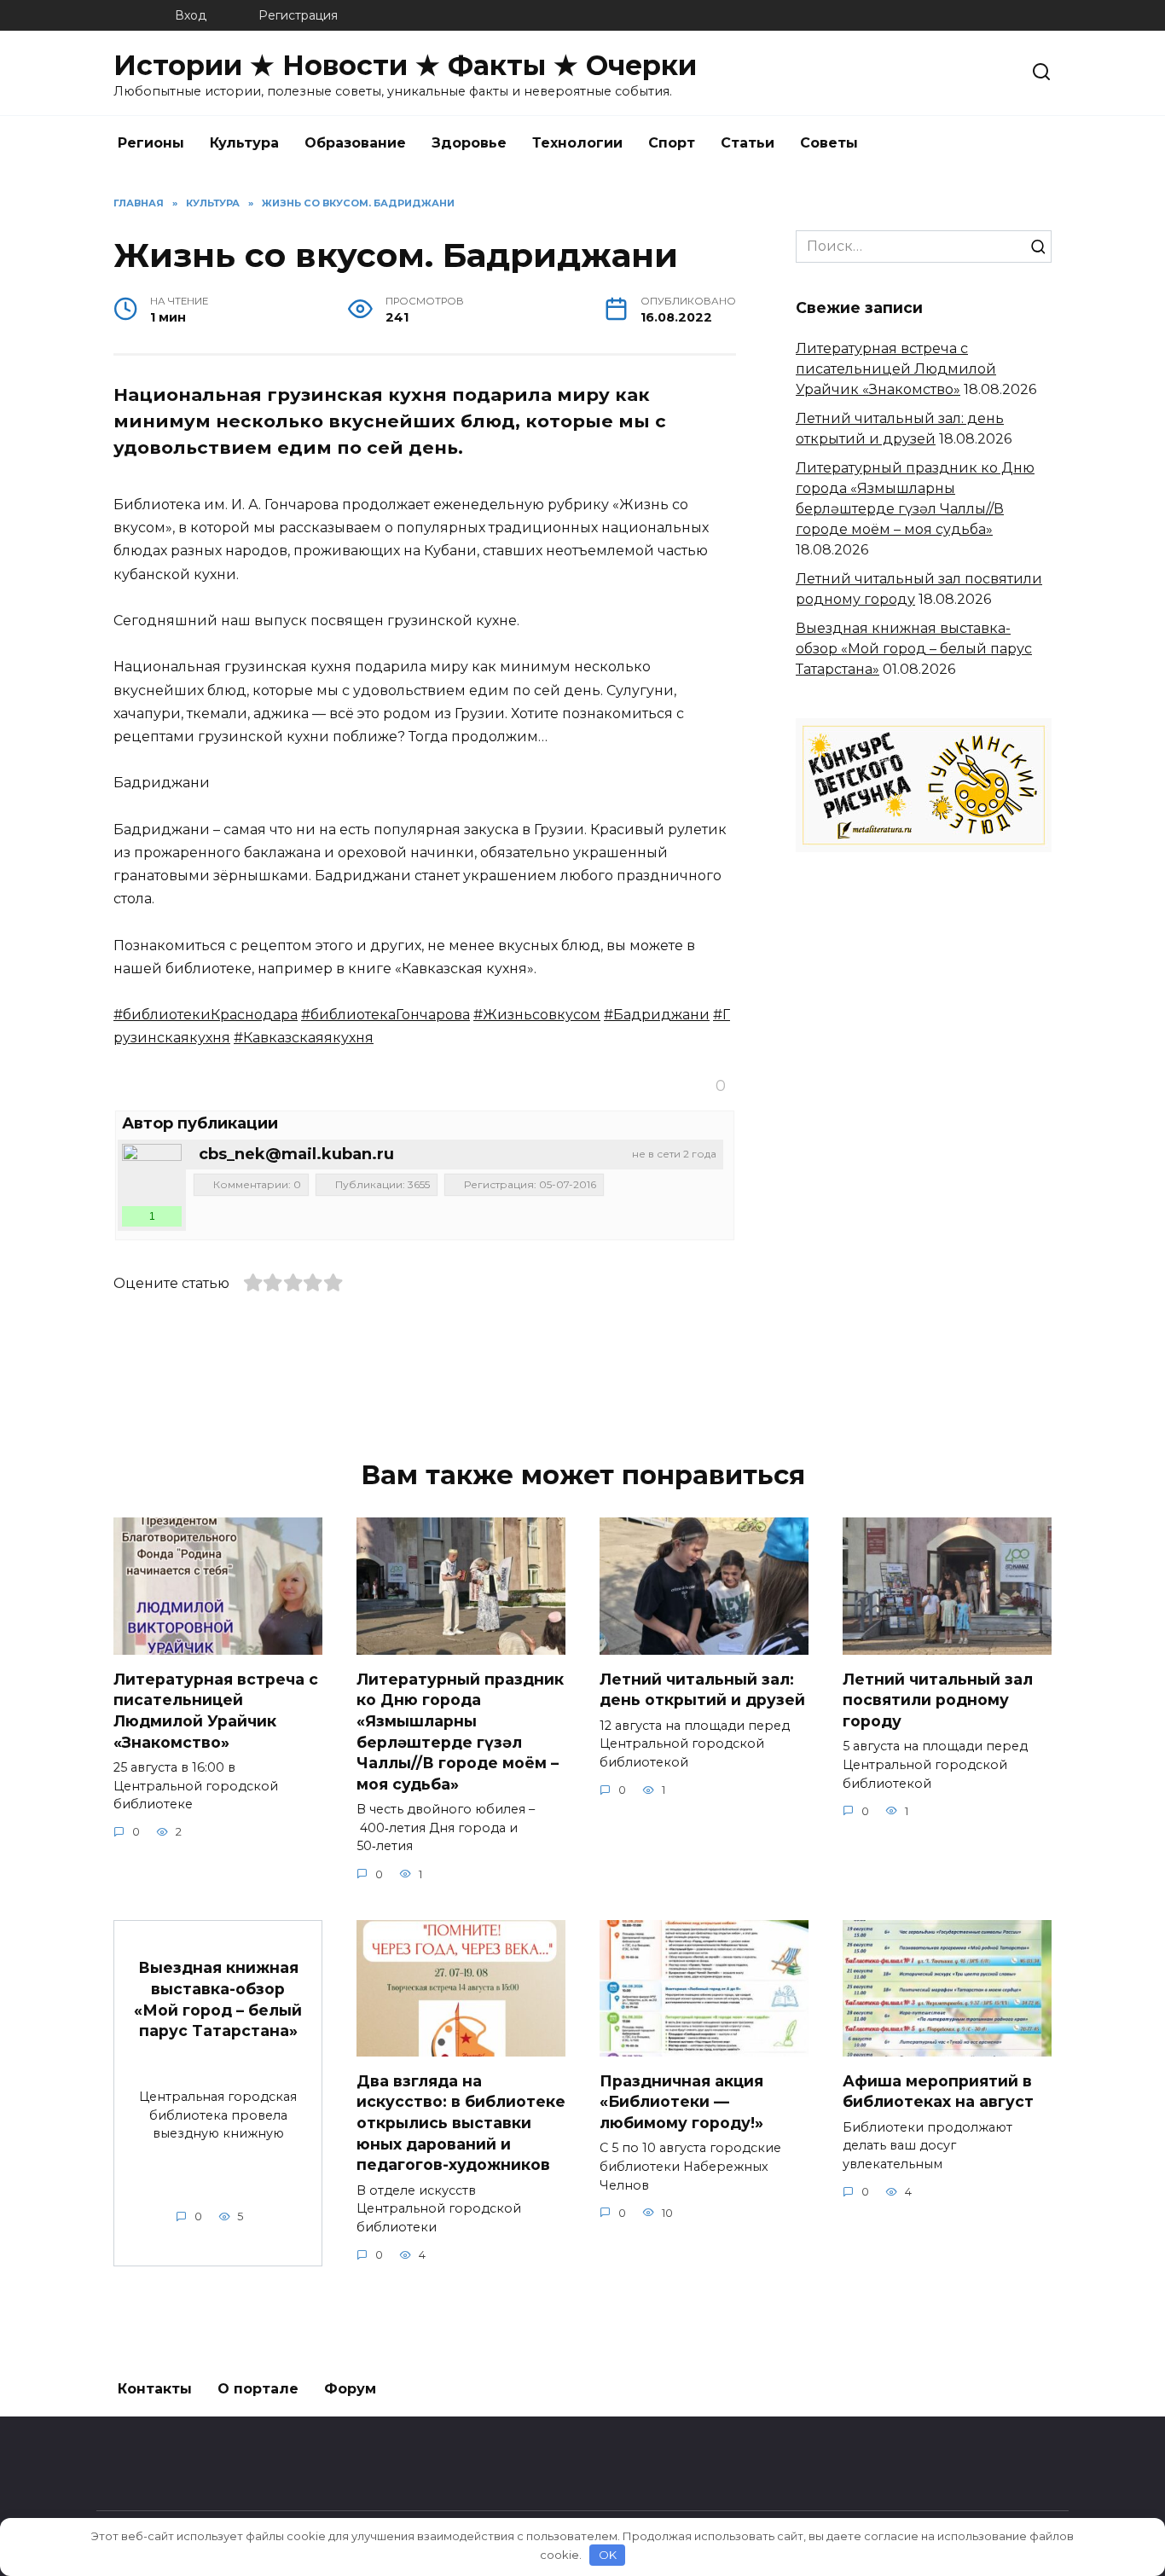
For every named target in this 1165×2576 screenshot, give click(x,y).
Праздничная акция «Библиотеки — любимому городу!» (681, 2101)
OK (608, 2555)
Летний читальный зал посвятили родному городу (938, 1699)
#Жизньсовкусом (537, 1015)
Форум (350, 2389)
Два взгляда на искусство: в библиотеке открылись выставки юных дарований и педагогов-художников (461, 2122)
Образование (355, 143)
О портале (258, 2389)
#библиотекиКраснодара (206, 1015)
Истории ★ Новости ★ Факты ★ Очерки (405, 65)
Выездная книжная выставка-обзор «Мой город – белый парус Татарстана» (914, 649)
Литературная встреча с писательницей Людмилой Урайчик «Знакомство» (896, 369)
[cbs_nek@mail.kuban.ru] (152, 1174)
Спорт (672, 143)
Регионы (151, 143)
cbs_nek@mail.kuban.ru (296, 1154)
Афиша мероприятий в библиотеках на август (938, 2091)
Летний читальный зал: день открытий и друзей (702, 1689)
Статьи (748, 143)
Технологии (577, 143)
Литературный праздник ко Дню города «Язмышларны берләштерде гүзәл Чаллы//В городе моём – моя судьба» (460, 1731)
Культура (244, 143)
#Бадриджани (657, 1015)
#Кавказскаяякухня (304, 1038)
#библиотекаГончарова (385, 1015)
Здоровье (469, 143)
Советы (829, 143)
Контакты (155, 2389)
